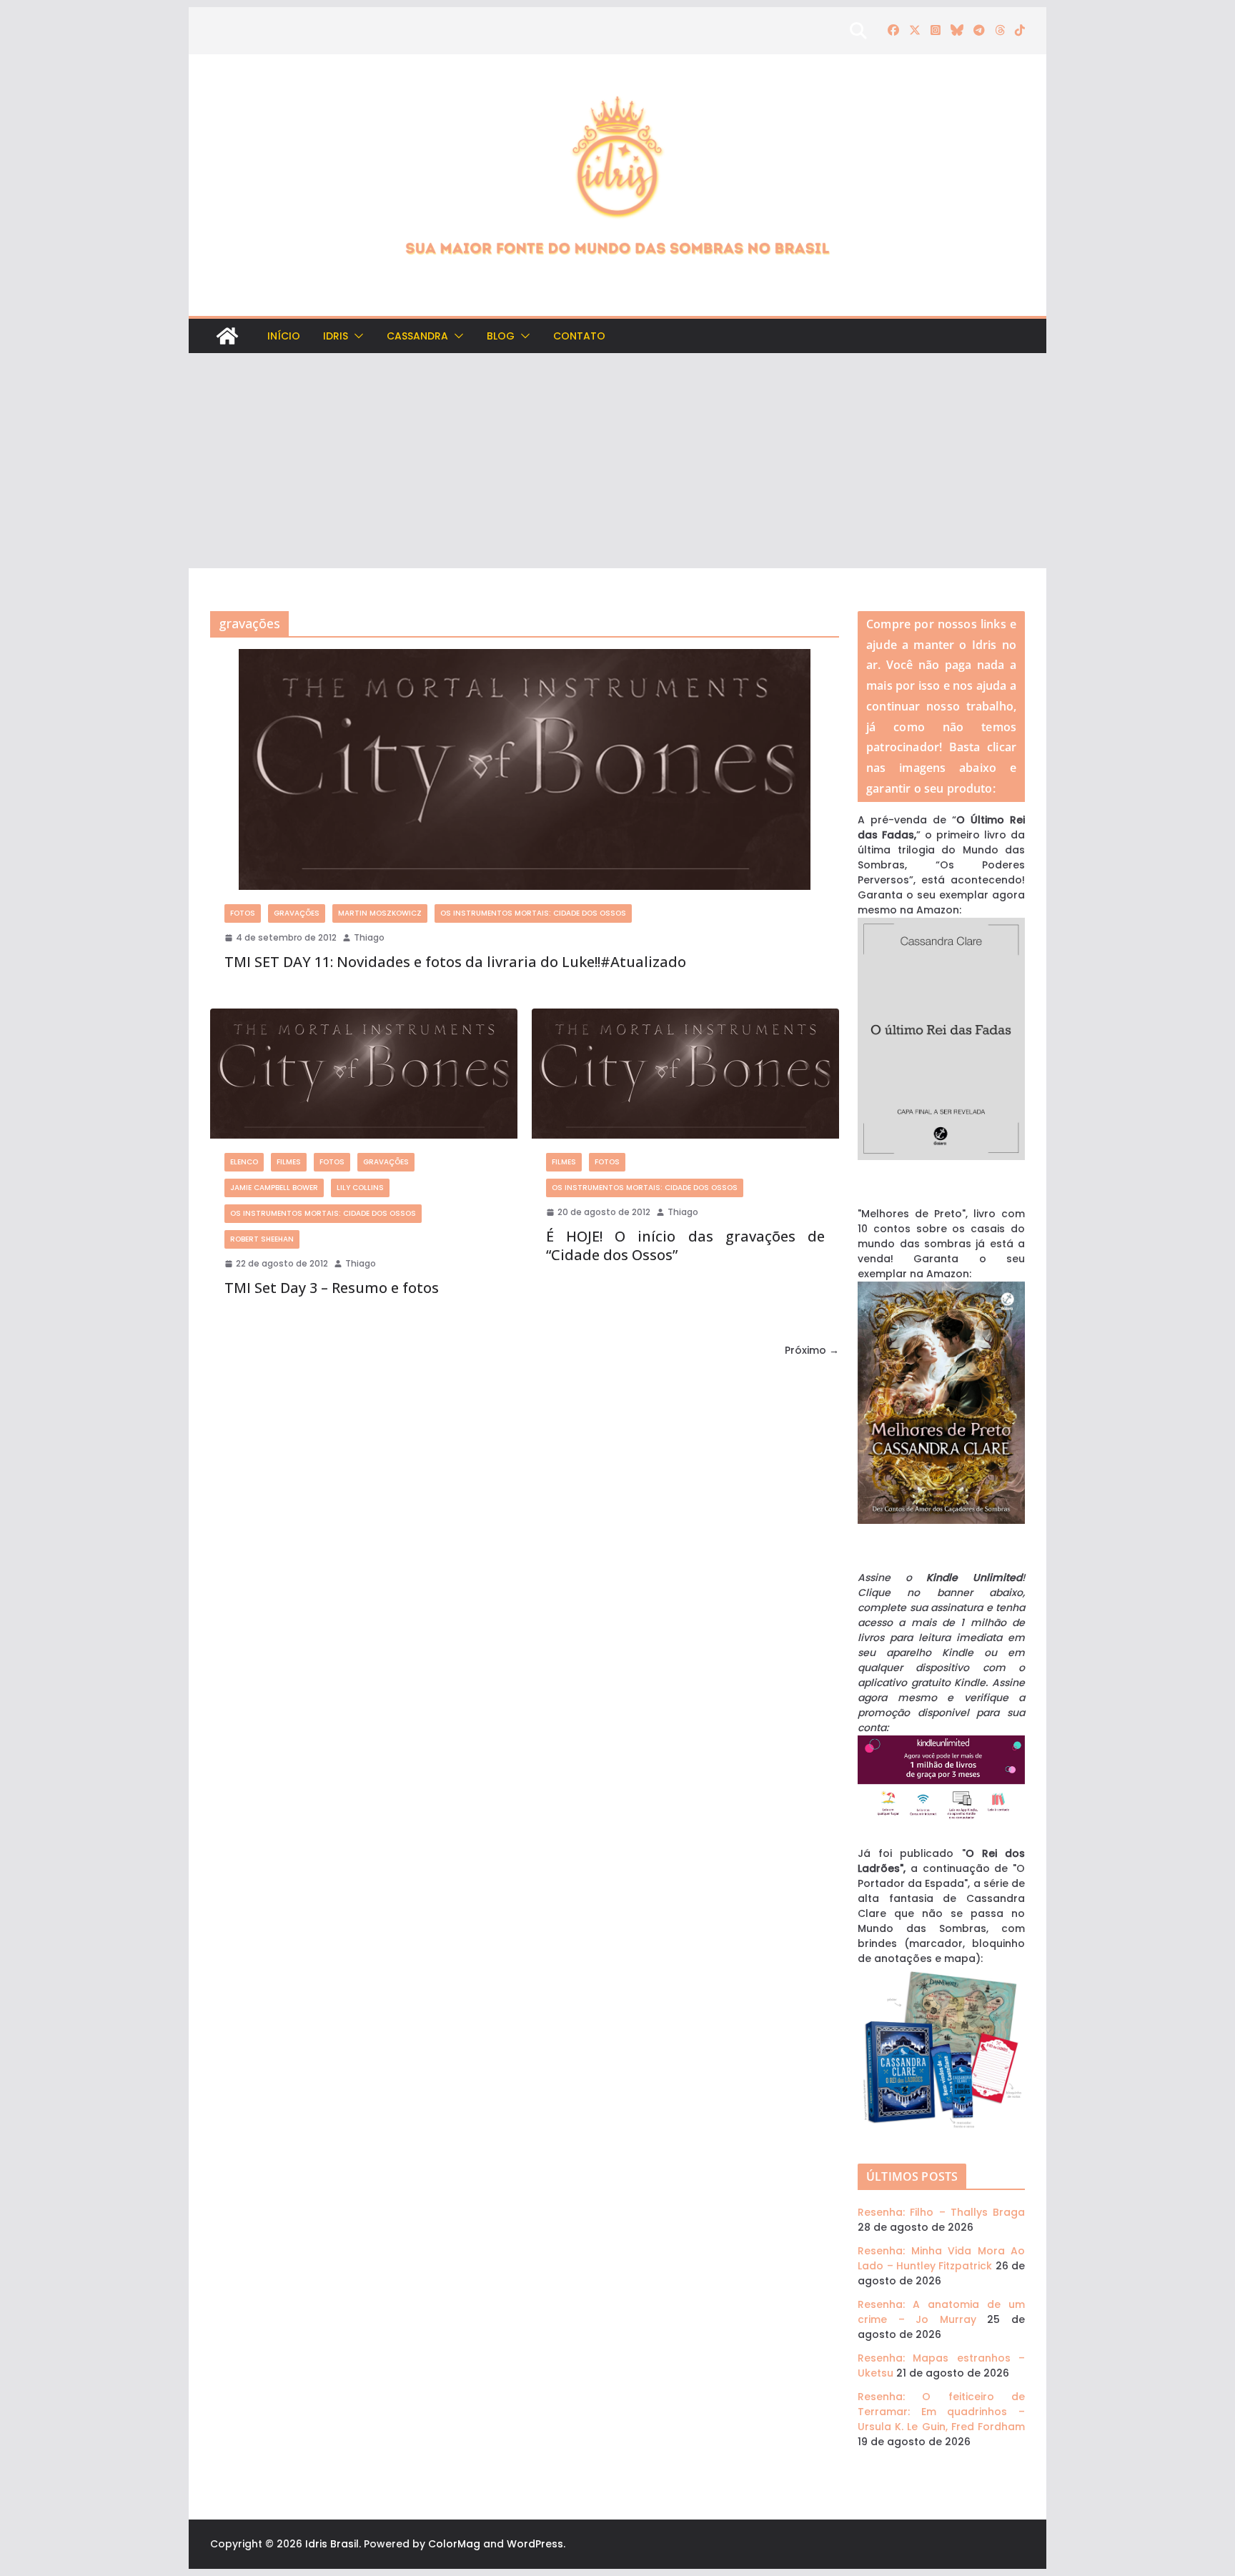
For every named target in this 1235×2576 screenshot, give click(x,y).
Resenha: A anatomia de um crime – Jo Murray (941, 2312)
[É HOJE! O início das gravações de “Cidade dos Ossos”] (685, 1073)
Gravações (297, 913)
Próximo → (812, 1350)
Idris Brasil (332, 2544)
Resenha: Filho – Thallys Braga (941, 2212)
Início (284, 336)
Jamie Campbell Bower (274, 1188)
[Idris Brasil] (227, 336)
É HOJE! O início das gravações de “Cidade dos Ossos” (685, 1245)
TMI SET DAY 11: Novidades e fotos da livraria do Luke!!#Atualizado (455, 962)
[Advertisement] (617, 461)
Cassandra (417, 336)
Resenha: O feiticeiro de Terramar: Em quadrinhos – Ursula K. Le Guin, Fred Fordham (941, 2412)
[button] (356, 336)
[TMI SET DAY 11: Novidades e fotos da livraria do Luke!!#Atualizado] (525, 769)
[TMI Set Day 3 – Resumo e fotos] (364, 1073)
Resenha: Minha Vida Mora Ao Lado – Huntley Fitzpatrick (941, 2258)
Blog (501, 336)
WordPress (535, 2544)
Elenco (244, 1162)
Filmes (289, 1162)
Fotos (243, 913)
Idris (336, 336)
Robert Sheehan (262, 1239)
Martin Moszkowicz (380, 913)
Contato (579, 336)
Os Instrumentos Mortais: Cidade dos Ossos (533, 913)
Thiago (369, 937)
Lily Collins (360, 1188)
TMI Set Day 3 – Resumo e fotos (332, 1288)
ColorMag (454, 2544)
